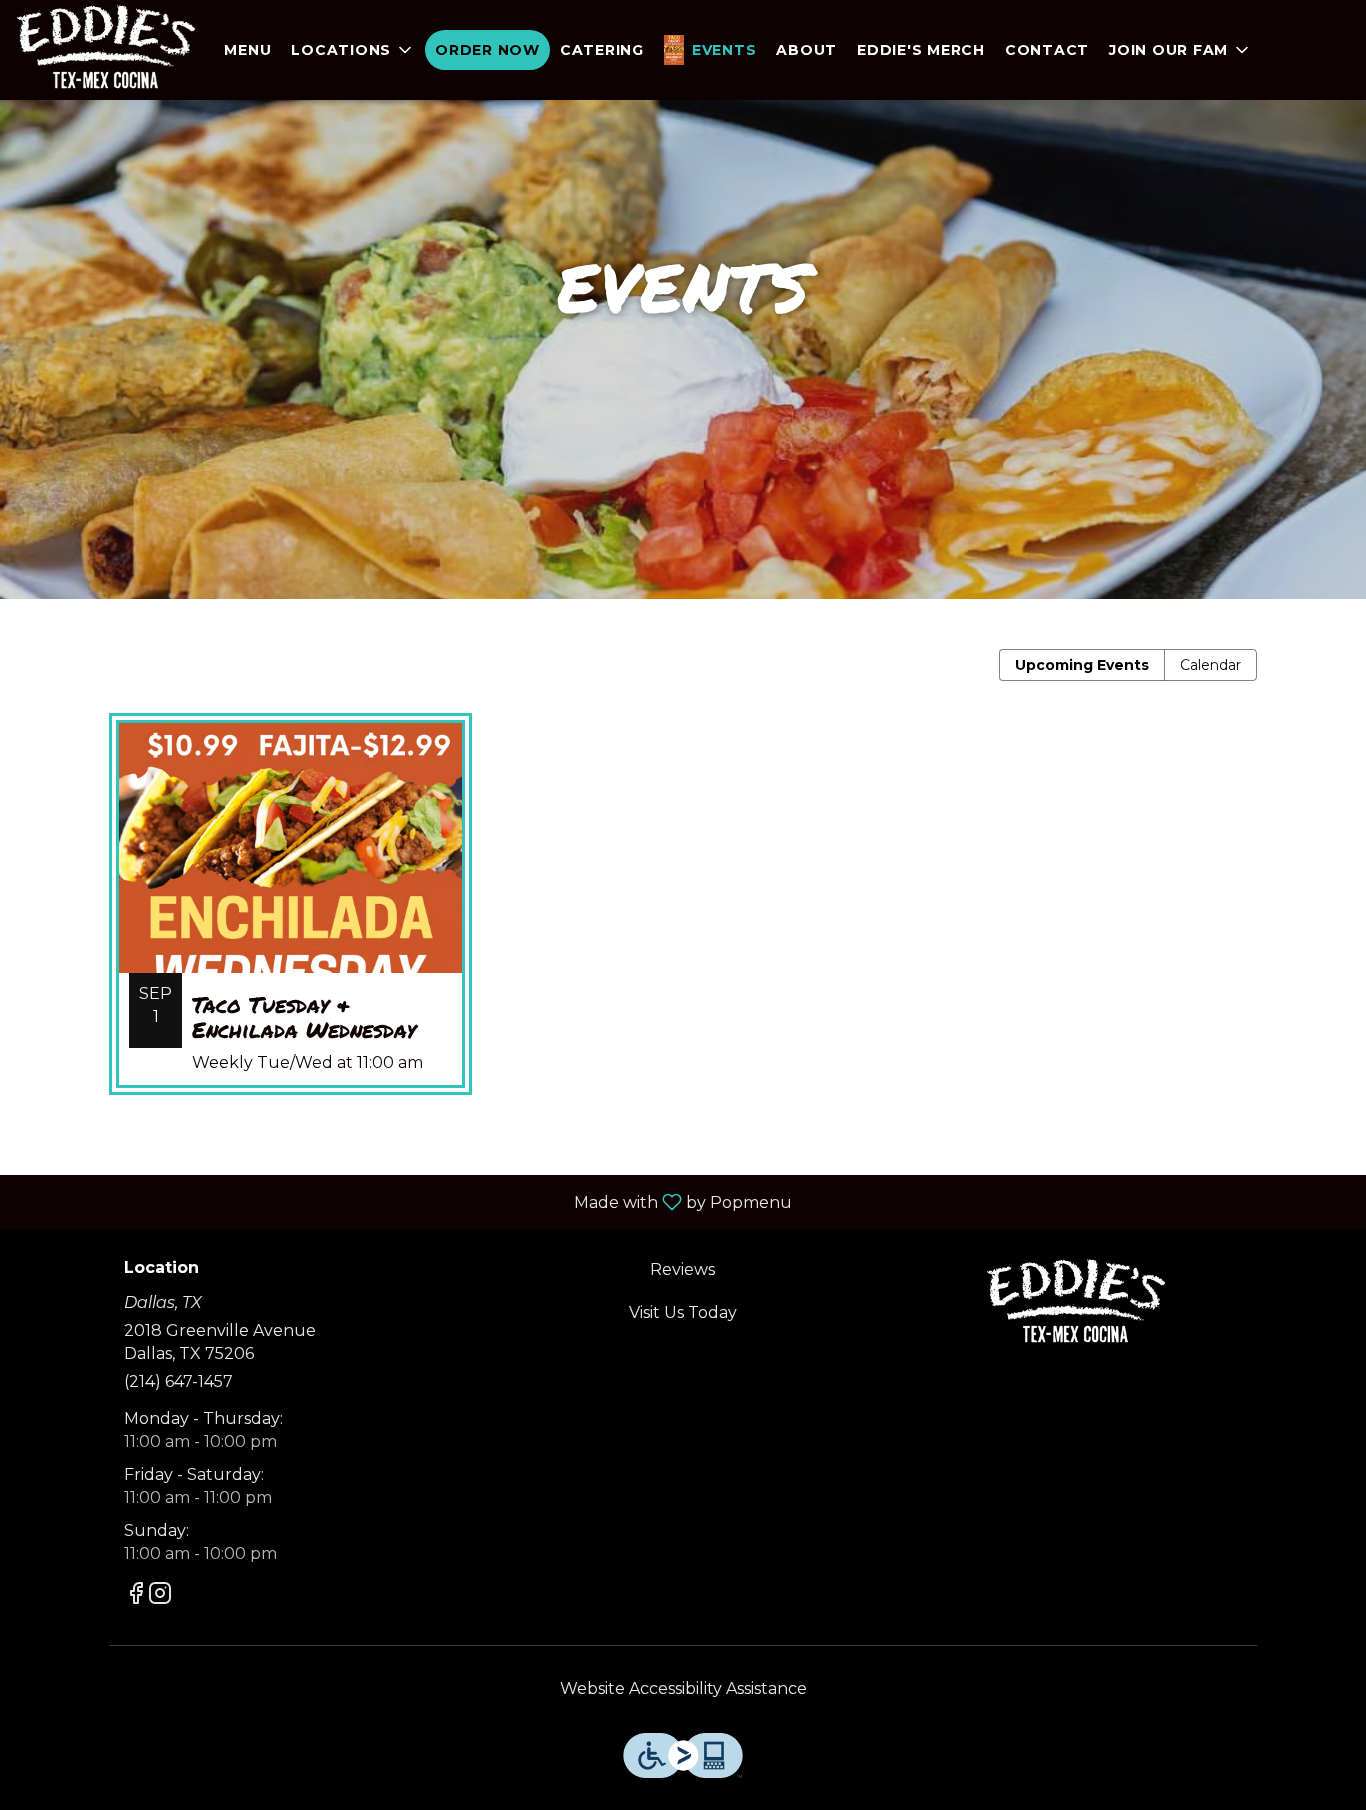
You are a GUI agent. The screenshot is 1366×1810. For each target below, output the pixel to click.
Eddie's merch (921, 50)
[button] (353, 50)
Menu (247, 50)
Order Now (487, 50)
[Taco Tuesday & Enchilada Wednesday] (290, 918)
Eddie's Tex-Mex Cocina (1075, 1304)
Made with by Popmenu (403, 1201)
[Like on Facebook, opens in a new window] (136, 1596)
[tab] (1082, 665)
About (806, 50)
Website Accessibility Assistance (683, 1688)
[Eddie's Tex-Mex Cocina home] (106, 50)
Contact (1047, 50)
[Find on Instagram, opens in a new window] (160, 1596)
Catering (602, 50)
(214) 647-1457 (178, 1381)
